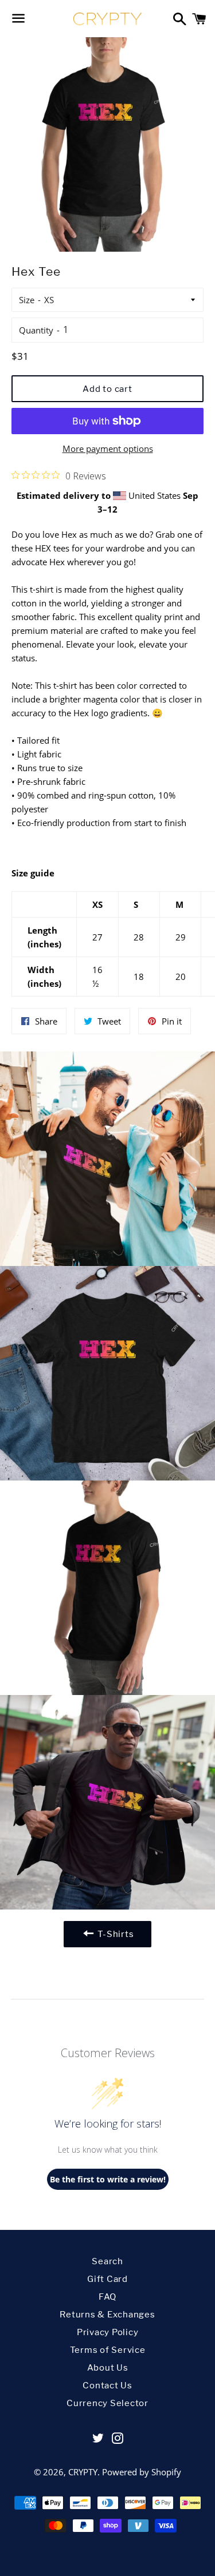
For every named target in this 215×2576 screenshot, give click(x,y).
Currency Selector (107, 2403)
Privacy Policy (108, 2332)
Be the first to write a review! (108, 2179)
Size (27, 300)
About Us (108, 2368)
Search (107, 2261)
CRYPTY (83, 2472)
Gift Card (107, 2279)
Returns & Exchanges (107, 2315)
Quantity (36, 330)
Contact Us (107, 2386)
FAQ (107, 2297)
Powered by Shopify (142, 2472)
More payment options (108, 448)
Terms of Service (108, 2350)
